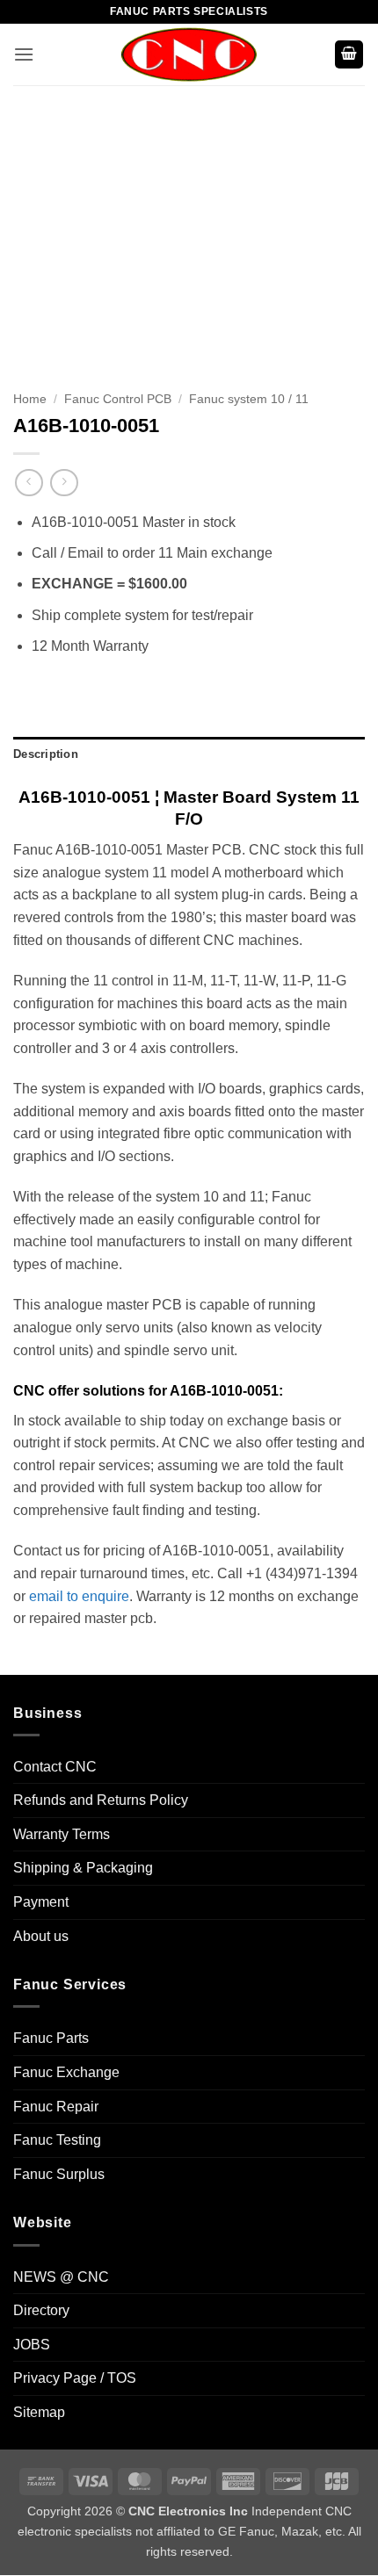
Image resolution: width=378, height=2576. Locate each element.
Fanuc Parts (51, 2038)
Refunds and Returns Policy (101, 1800)
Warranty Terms (62, 1834)
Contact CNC (55, 1767)
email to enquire (79, 1596)
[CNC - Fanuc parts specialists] (189, 54)
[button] (24, 54)
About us (41, 1936)
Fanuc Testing (57, 2140)
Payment (41, 1902)
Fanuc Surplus (59, 2174)
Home (30, 399)
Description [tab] (46, 754)
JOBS (32, 2345)
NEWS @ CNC (61, 2277)
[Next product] (29, 483)
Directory (41, 2310)
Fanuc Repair (56, 2107)
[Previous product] (64, 483)
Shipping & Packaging (83, 1868)
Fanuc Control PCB (118, 399)
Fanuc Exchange (66, 2072)
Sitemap (39, 2412)
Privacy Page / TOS (75, 2378)
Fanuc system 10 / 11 (249, 399)
